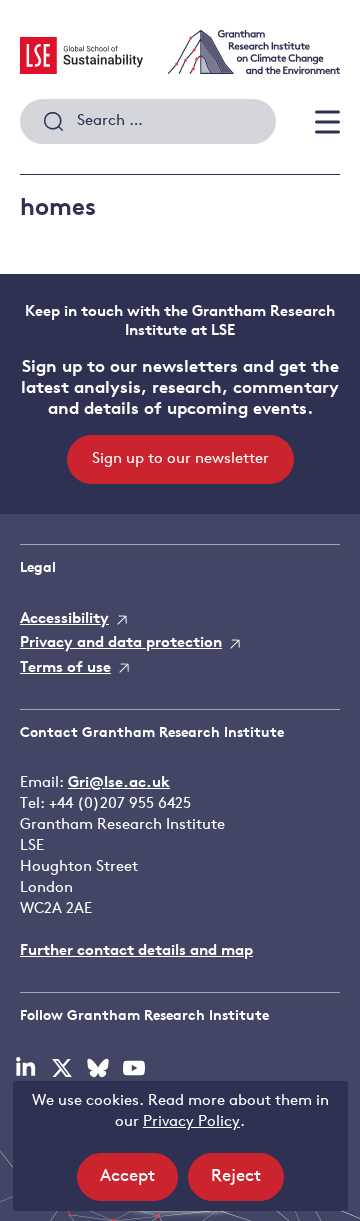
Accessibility (64, 619)
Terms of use (65, 668)
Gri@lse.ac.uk (119, 783)
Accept (139, 1184)
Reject (247, 1184)
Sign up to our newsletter (180, 459)
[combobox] (148, 122)
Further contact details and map (136, 951)
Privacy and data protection (121, 643)
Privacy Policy (191, 1122)
